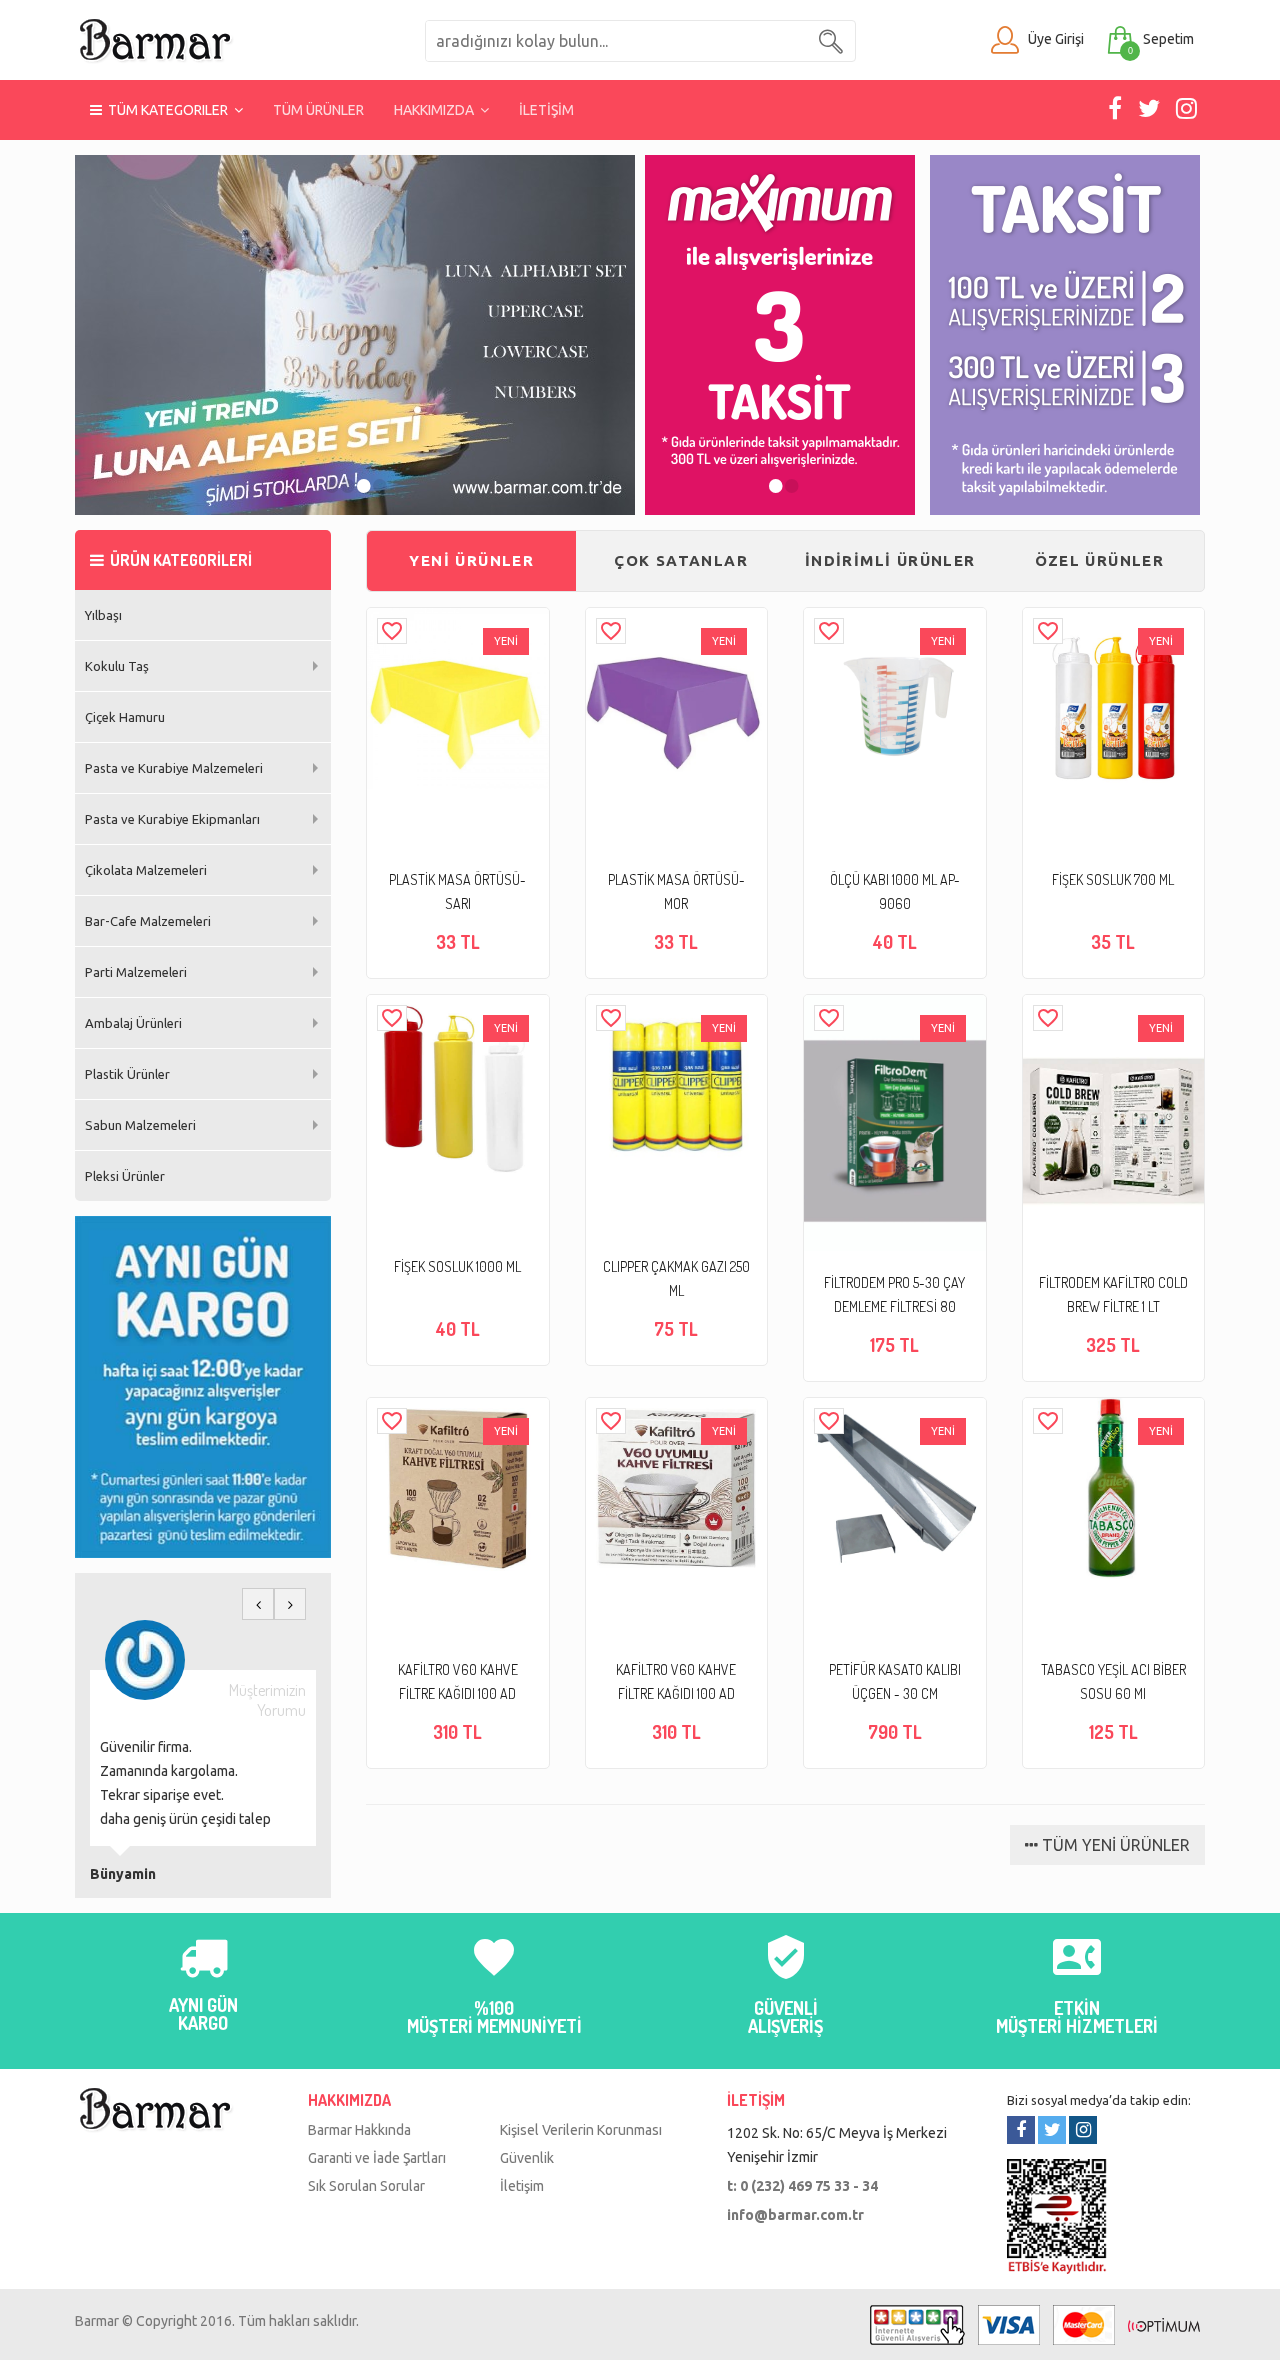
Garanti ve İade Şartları (377, 2158)
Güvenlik (527, 2158)
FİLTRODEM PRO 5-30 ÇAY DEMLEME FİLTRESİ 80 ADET (894, 1296)
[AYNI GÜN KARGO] (203, 1969)
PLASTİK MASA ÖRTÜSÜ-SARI (457, 891)
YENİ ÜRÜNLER (471, 560)
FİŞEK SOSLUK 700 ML (1113, 879)
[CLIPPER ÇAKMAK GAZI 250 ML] (676, 1085)
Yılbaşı (103, 615)
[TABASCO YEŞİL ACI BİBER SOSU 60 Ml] (1113, 1488)
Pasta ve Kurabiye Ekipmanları (172, 819)
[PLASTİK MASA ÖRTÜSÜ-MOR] (676, 698)
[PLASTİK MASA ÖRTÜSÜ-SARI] (457, 698)
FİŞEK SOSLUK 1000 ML (457, 1266)
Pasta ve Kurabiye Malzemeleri (174, 768)
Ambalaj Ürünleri (133, 1023)
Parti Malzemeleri (136, 972)
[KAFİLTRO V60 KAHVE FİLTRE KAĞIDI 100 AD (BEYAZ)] (676, 1488)
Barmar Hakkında (359, 2130)
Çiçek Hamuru (125, 717)
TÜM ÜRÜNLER (318, 110)
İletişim (522, 2186)
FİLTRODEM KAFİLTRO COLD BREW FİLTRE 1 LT (1113, 1294)
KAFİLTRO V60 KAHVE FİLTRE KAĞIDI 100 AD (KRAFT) (458, 1683)
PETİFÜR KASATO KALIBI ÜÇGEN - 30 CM (895, 1681)
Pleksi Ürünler (125, 1176)
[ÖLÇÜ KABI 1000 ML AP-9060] (894, 698)
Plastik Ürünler (127, 1074)
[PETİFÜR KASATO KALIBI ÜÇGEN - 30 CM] (894, 1488)
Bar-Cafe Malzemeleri (148, 921)
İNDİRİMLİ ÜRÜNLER (890, 560)
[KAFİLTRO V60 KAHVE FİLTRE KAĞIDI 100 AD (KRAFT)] (457, 1488)
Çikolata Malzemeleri (146, 870)
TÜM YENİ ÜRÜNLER (1114, 1845)
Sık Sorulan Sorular (366, 2186)
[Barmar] (155, 39)
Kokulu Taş (117, 666)
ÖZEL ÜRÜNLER (1100, 560)
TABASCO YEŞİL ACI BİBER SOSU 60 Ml (1113, 1681)
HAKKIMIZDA (437, 110)
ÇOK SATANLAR (681, 560)
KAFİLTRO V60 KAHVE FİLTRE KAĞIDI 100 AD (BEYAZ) (676, 1683)
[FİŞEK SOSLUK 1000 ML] (457, 1085)
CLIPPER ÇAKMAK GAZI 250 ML (676, 1278)
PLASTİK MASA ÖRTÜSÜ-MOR (676, 891)
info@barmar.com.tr (795, 2215)
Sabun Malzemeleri (140, 1125)
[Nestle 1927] (355, 335)
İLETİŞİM (546, 110)
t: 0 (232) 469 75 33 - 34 (802, 2186)
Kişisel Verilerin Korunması (581, 2130)
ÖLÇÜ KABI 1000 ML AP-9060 (895, 891)
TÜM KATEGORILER (168, 110)
